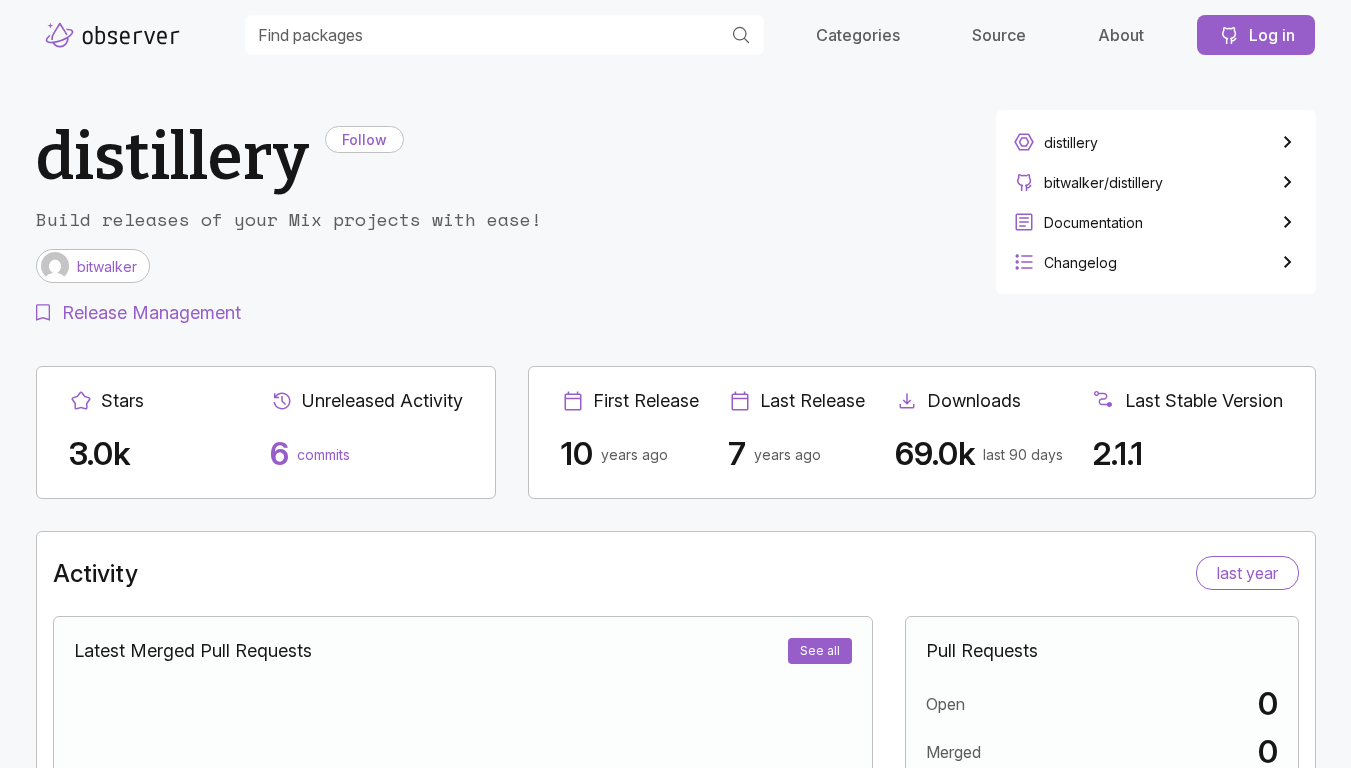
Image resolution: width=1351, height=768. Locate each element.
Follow (364, 139)
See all (820, 650)
